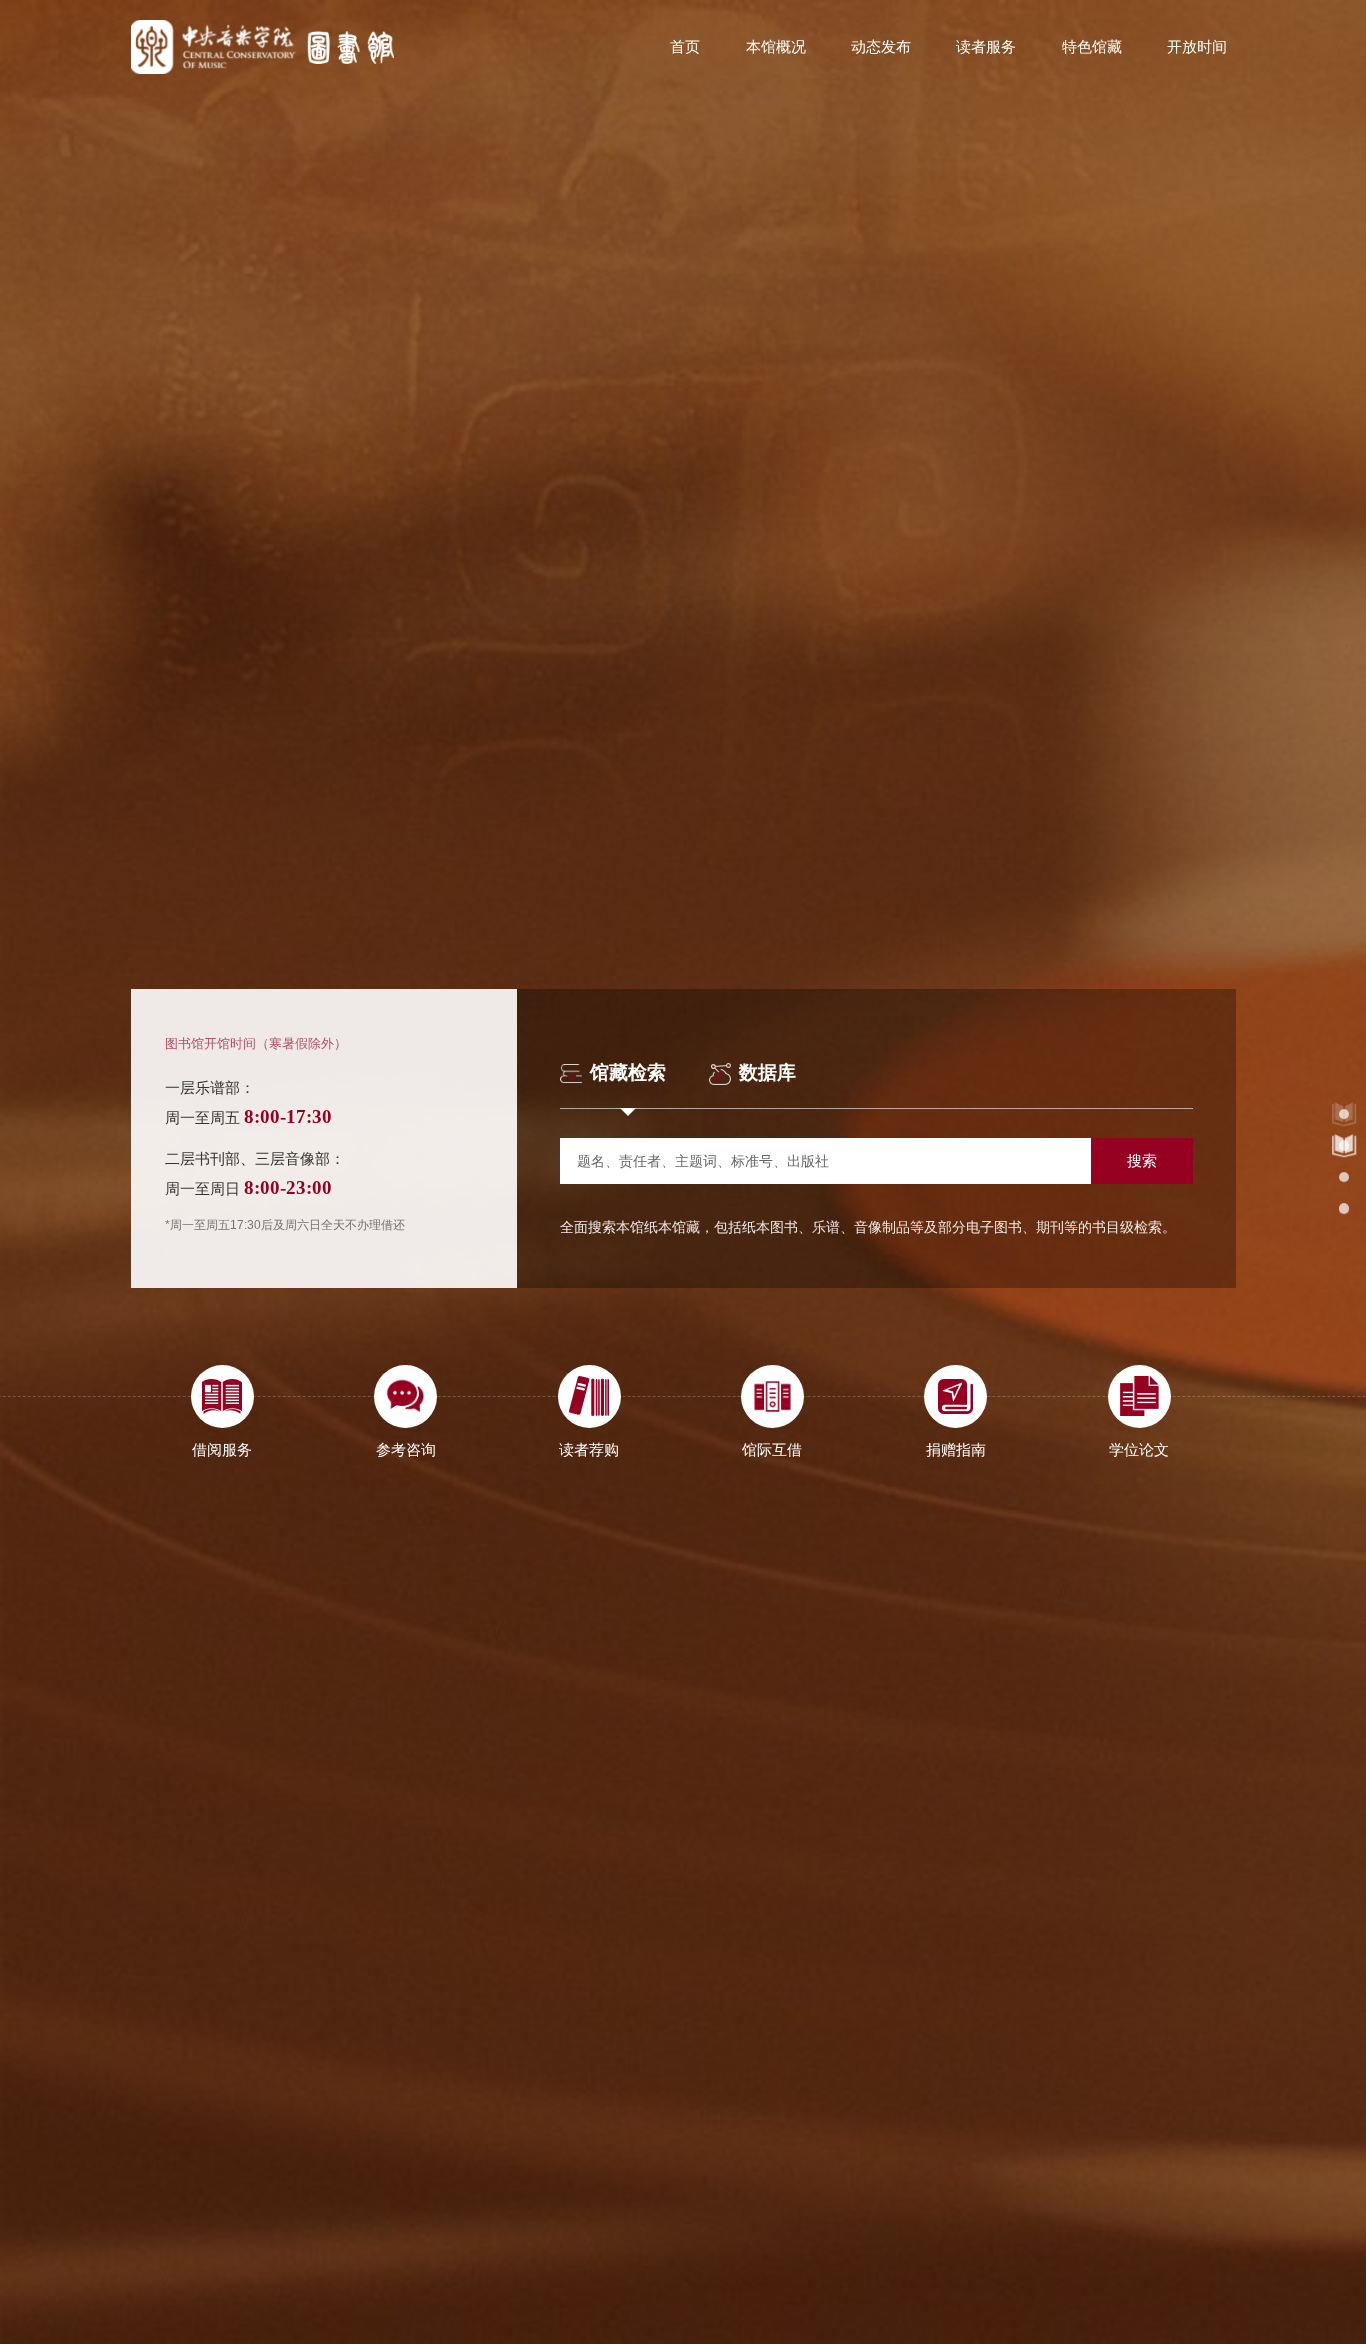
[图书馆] (263, 47)
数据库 (767, 1073)
